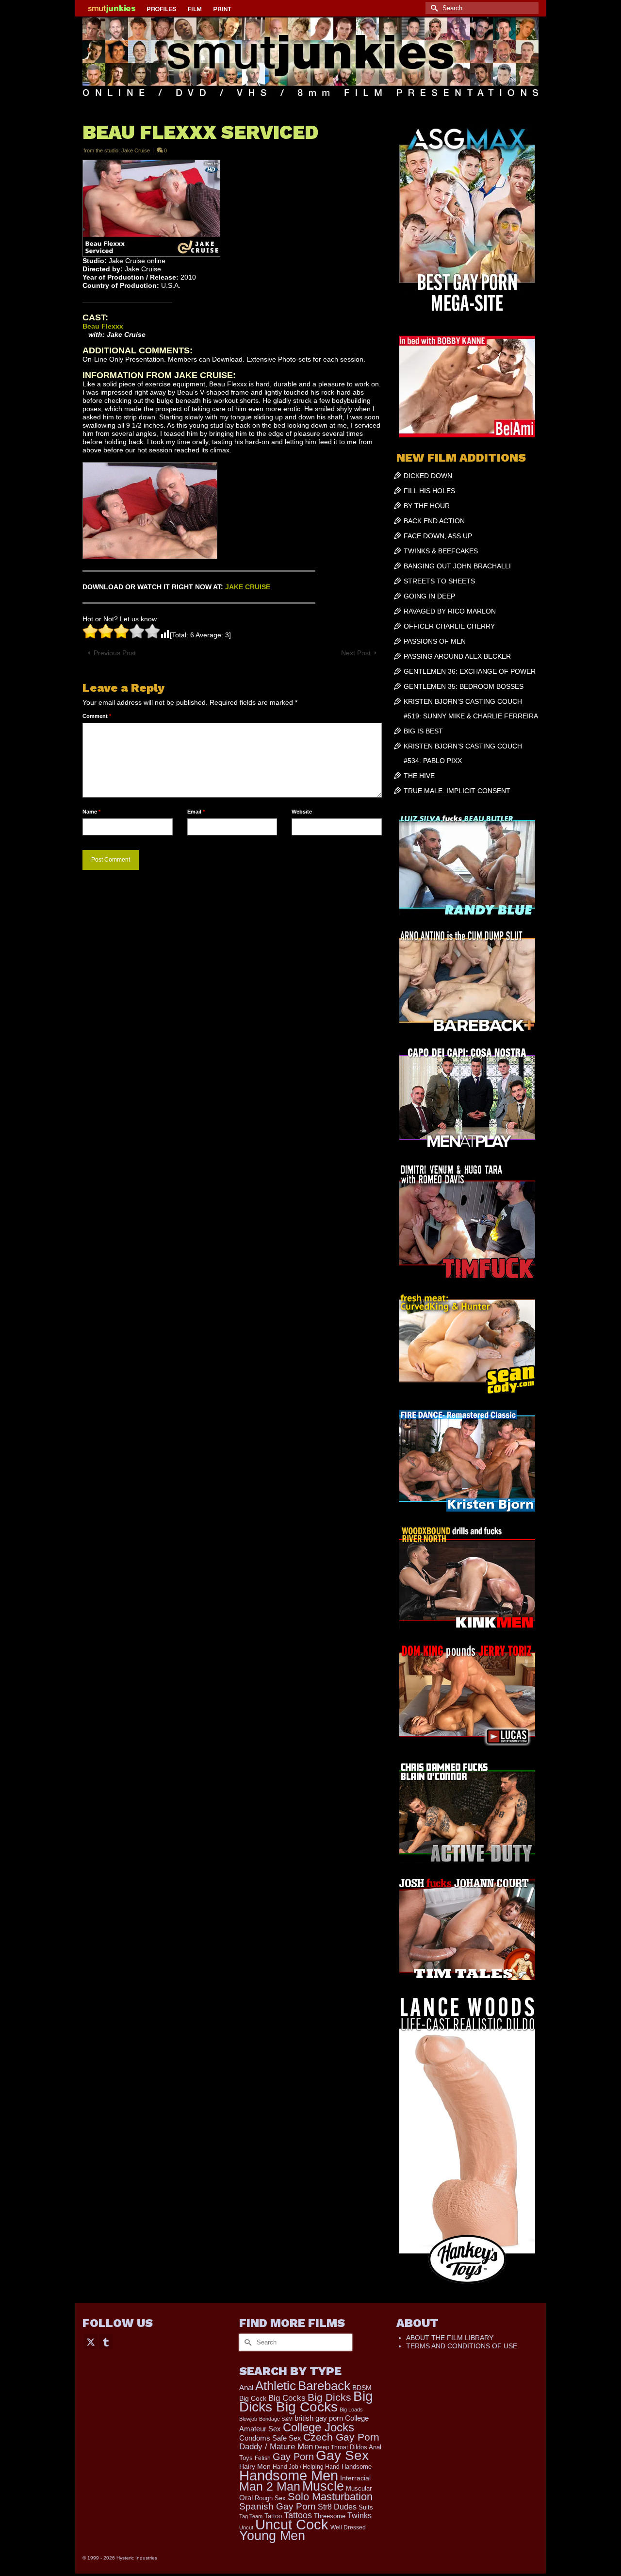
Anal (246, 2387)
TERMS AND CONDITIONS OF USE (462, 2346)
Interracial (355, 2478)
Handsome (357, 2467)
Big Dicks (329, 2397)
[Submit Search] (433, 8)
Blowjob (248, 2419)
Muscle (323, 2486)
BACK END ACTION (434, 521)
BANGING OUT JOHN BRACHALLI (457, 566)
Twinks (360, 2516)
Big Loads (351, 2410)
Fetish (263, 2458)
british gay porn (319, 2418)
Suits (366, 2507)
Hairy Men (255, 2467)
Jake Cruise (136, 150)
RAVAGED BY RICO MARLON (450, 611)
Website (302, 812)
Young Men (272, 2536)
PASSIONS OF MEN (435, 641)
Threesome (330, 2516)
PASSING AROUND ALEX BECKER (457, 656)
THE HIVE (419, 776)
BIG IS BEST (423, 731)
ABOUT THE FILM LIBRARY (450, 2338)
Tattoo (273, 2516)
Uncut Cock (292, 2525)
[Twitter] (91, 2341)
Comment (97, 716)
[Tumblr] (106, 2341)
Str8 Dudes (337, 2507)
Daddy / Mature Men (276, 2447)
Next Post (356, 653)
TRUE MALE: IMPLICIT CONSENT (457, 791)
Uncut (246, 2527)
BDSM (362, 2388)
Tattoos (298, 2515)
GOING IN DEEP (429, 596)
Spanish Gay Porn (278, 2506)
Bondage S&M (276, 2419)
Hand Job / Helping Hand (306, 2467)
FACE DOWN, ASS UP (438, 536)
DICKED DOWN (428, 476)
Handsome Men (289, 2475)
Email (196, 812)
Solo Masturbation (330, 2497)
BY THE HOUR (427, 506)
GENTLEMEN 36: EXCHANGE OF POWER (470, 671)
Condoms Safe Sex (270, 2438)
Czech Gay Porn (341, 2437)
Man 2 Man (270, 2486)
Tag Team (251, 2516)
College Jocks (319, 2427)
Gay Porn (293, 2457)
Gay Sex (342, 2455)
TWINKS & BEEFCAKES (441, 551)
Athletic (276, 2386)
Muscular (359, 2488)
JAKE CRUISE (248, 587)
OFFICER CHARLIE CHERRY (449, 626)
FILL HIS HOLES (429, 491)
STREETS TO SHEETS (439, 581)
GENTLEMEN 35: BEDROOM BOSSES (464, 686)
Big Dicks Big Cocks (306, 2401)
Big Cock (253, 2399)
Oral (246, 2498)
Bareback (324, 2386)
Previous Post (115, 653)
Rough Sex (270, 2498)
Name (91, 812)
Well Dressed (348, 2527)
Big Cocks (287, 2398)
